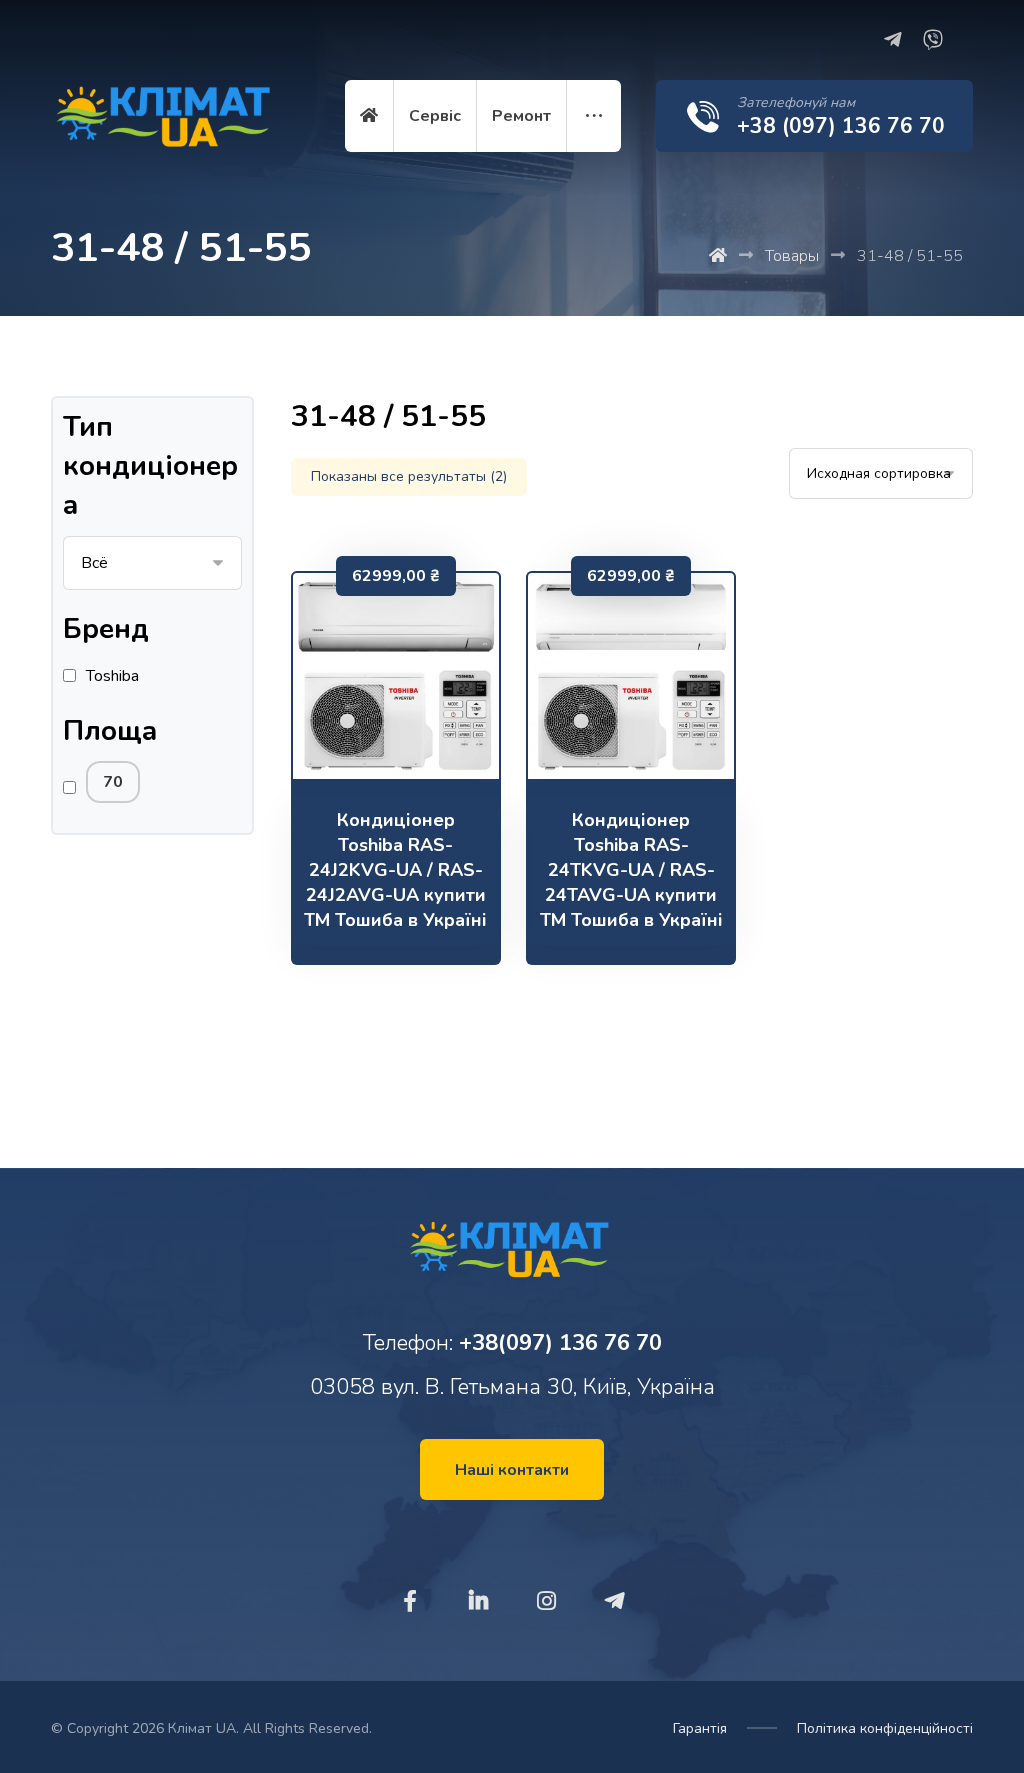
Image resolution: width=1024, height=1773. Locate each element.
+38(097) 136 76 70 (560, 1343)
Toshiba (112, 676)
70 (113, 782)
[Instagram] (546, 1601)
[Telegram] (893, 40)
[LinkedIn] (478, 1601)
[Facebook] (410, 1601)
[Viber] (933, 40)
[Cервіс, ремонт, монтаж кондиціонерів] (166, 122)
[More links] (594, 116)
